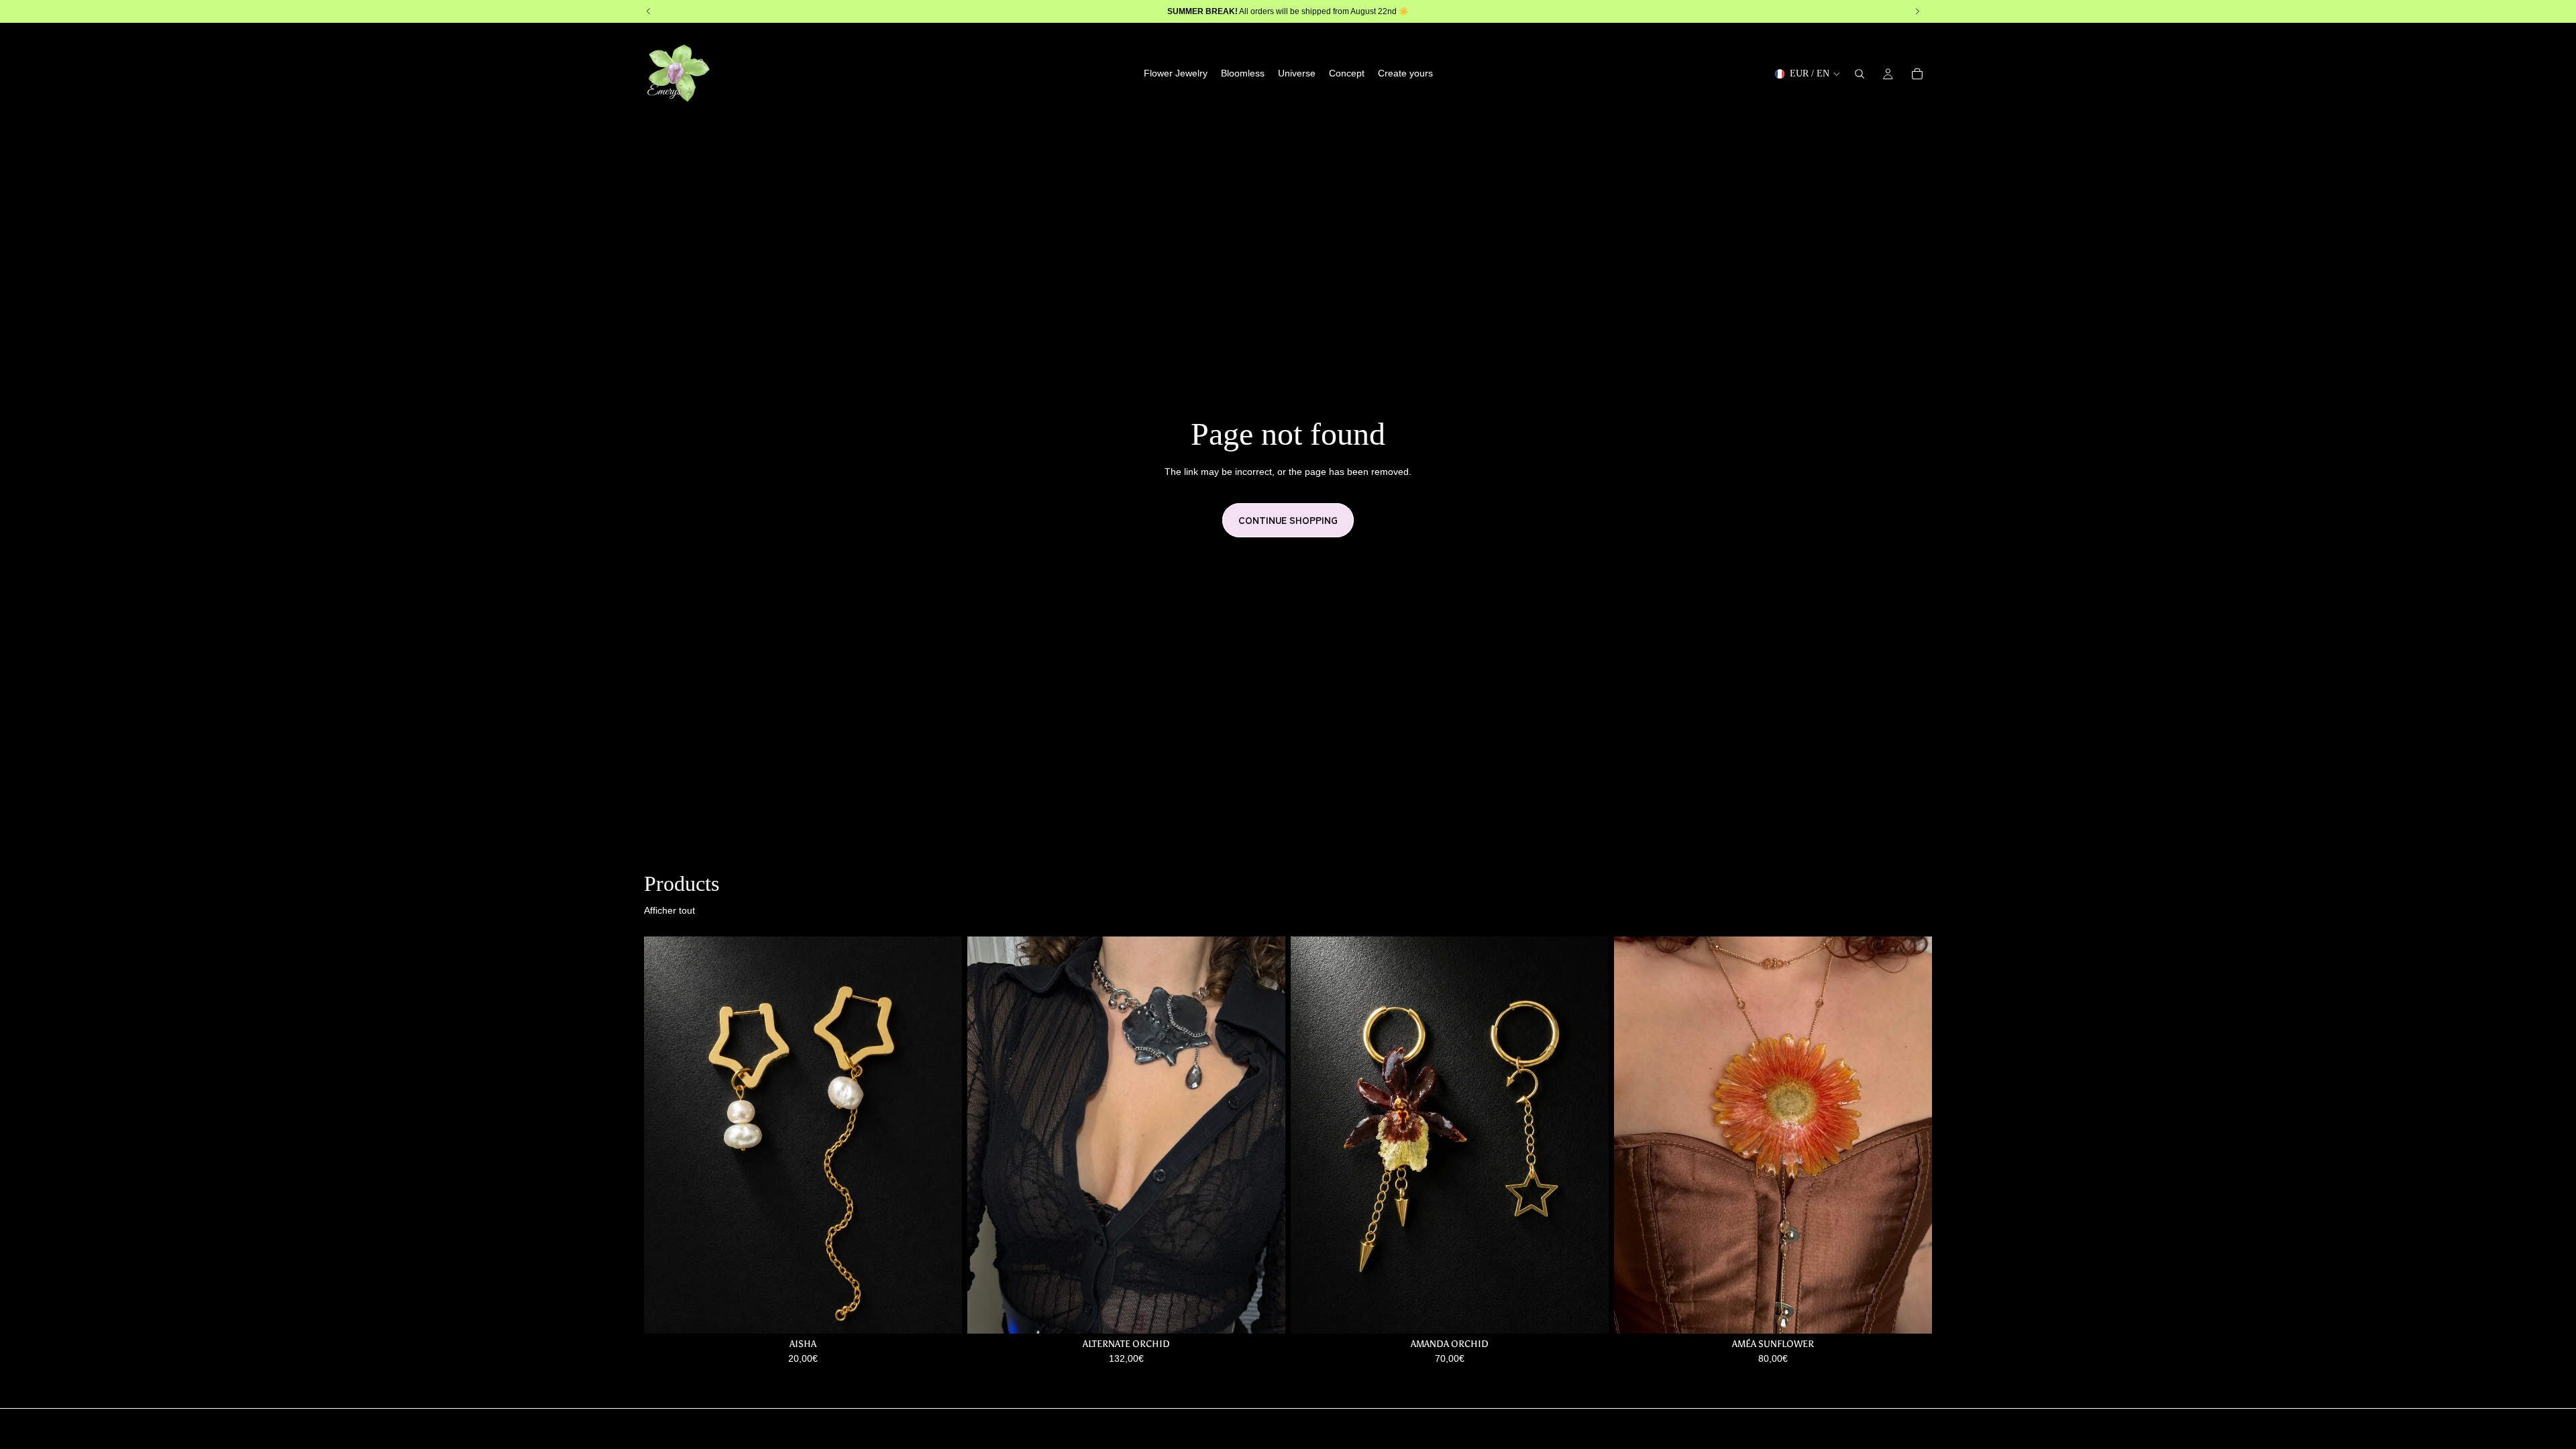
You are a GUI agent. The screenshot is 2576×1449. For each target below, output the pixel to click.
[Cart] (1917, 74)
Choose (953, 1313)
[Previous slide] (987, 1135)
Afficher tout (669, 910)
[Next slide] (1265, 1135)
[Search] (1860, 74)
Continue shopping (1288, 520)
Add (1276, 1313)
